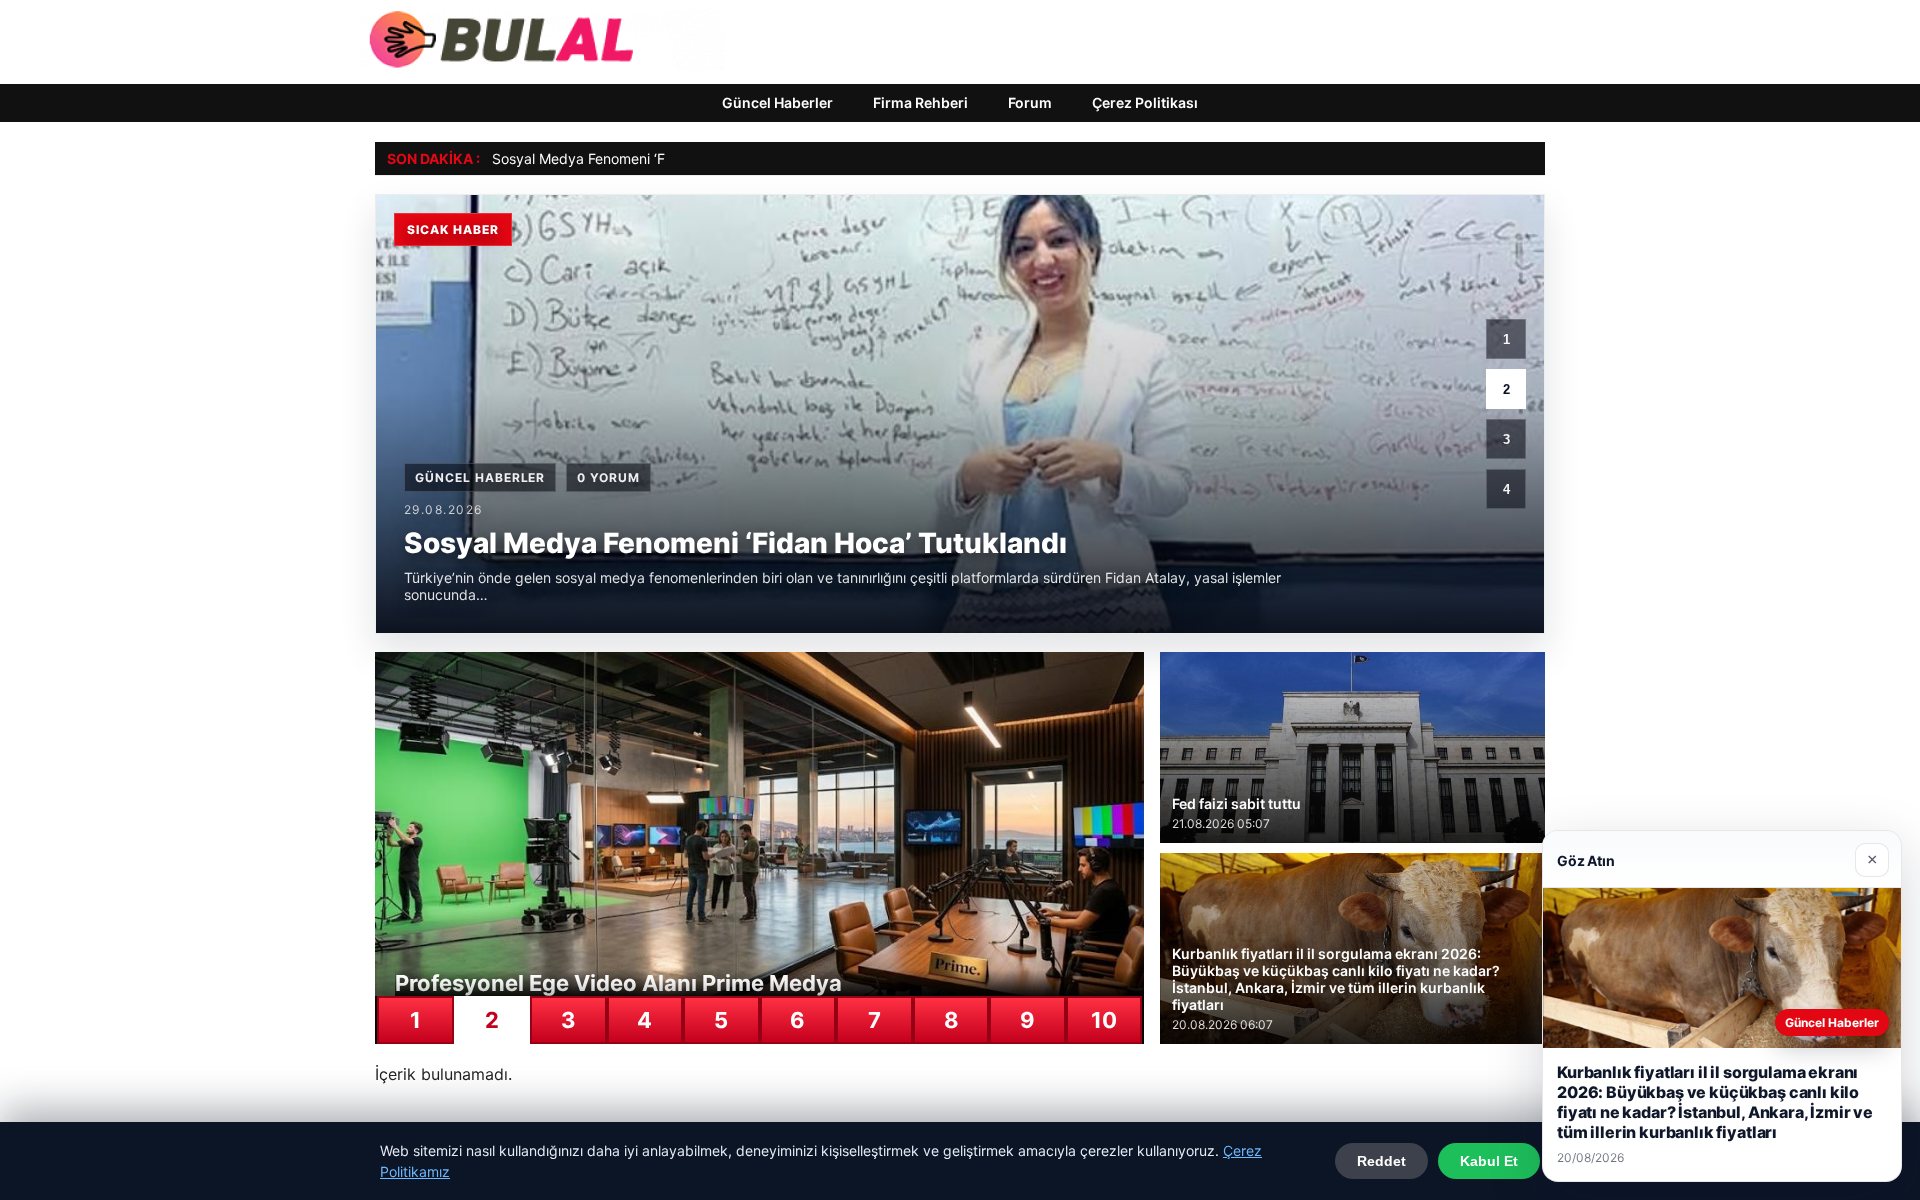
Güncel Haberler (777, 102)
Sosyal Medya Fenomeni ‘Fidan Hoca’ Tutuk (633, 158)
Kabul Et (1489, 1161)
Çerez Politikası (1145, 102)
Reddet (1381, 1161)
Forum (1030, 102)
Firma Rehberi (920, 102)
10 (1104, 1020)
